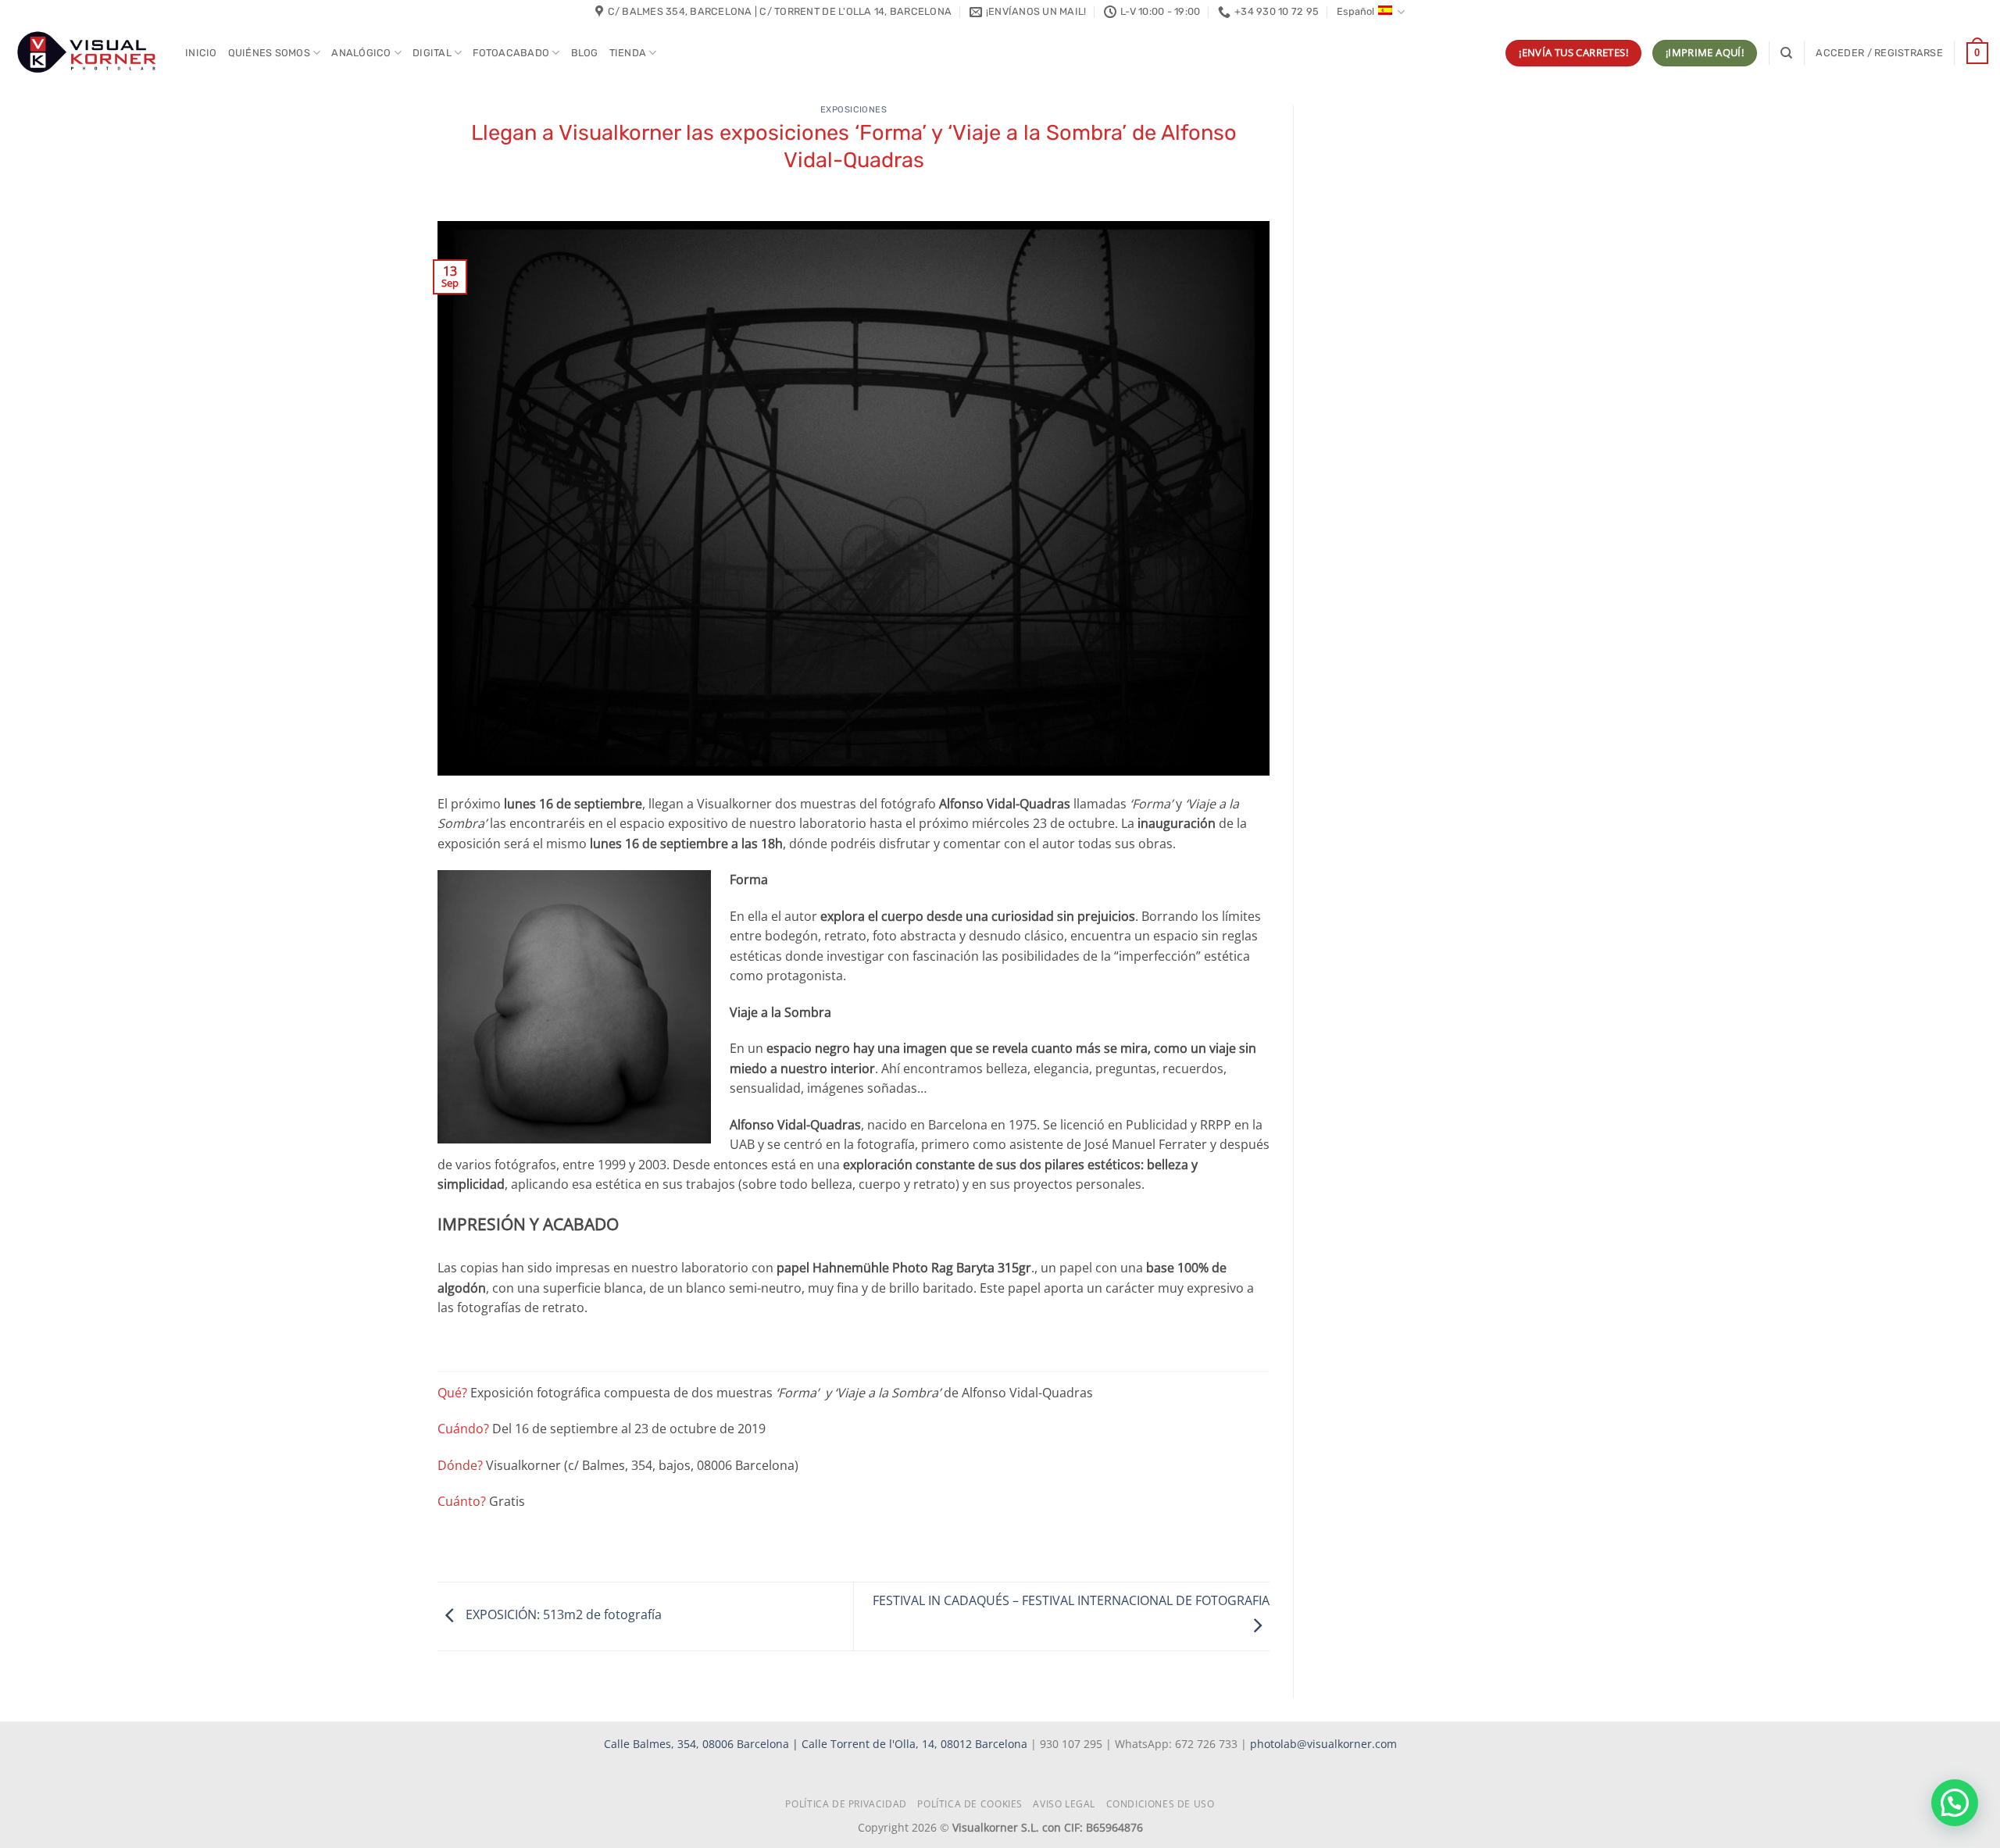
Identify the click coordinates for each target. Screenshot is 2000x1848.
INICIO (201, 53)
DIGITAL (432, 53)
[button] (1879, 53)
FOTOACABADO (511, 53)
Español (1355, 11)
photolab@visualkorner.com (1323, 1744)
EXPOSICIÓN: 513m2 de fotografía (562, 1615)
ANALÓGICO (361, 53)
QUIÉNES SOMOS (269, 53)
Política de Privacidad (846, 1804)
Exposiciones (854, 110)
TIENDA (628, 53)
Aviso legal (1064, 1804)
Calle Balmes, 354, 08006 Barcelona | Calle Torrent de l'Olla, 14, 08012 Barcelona (817, 1744)
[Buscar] (1786, 53)
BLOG (585, 53)
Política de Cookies (970, 1804)
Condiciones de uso (1161, 1804)
